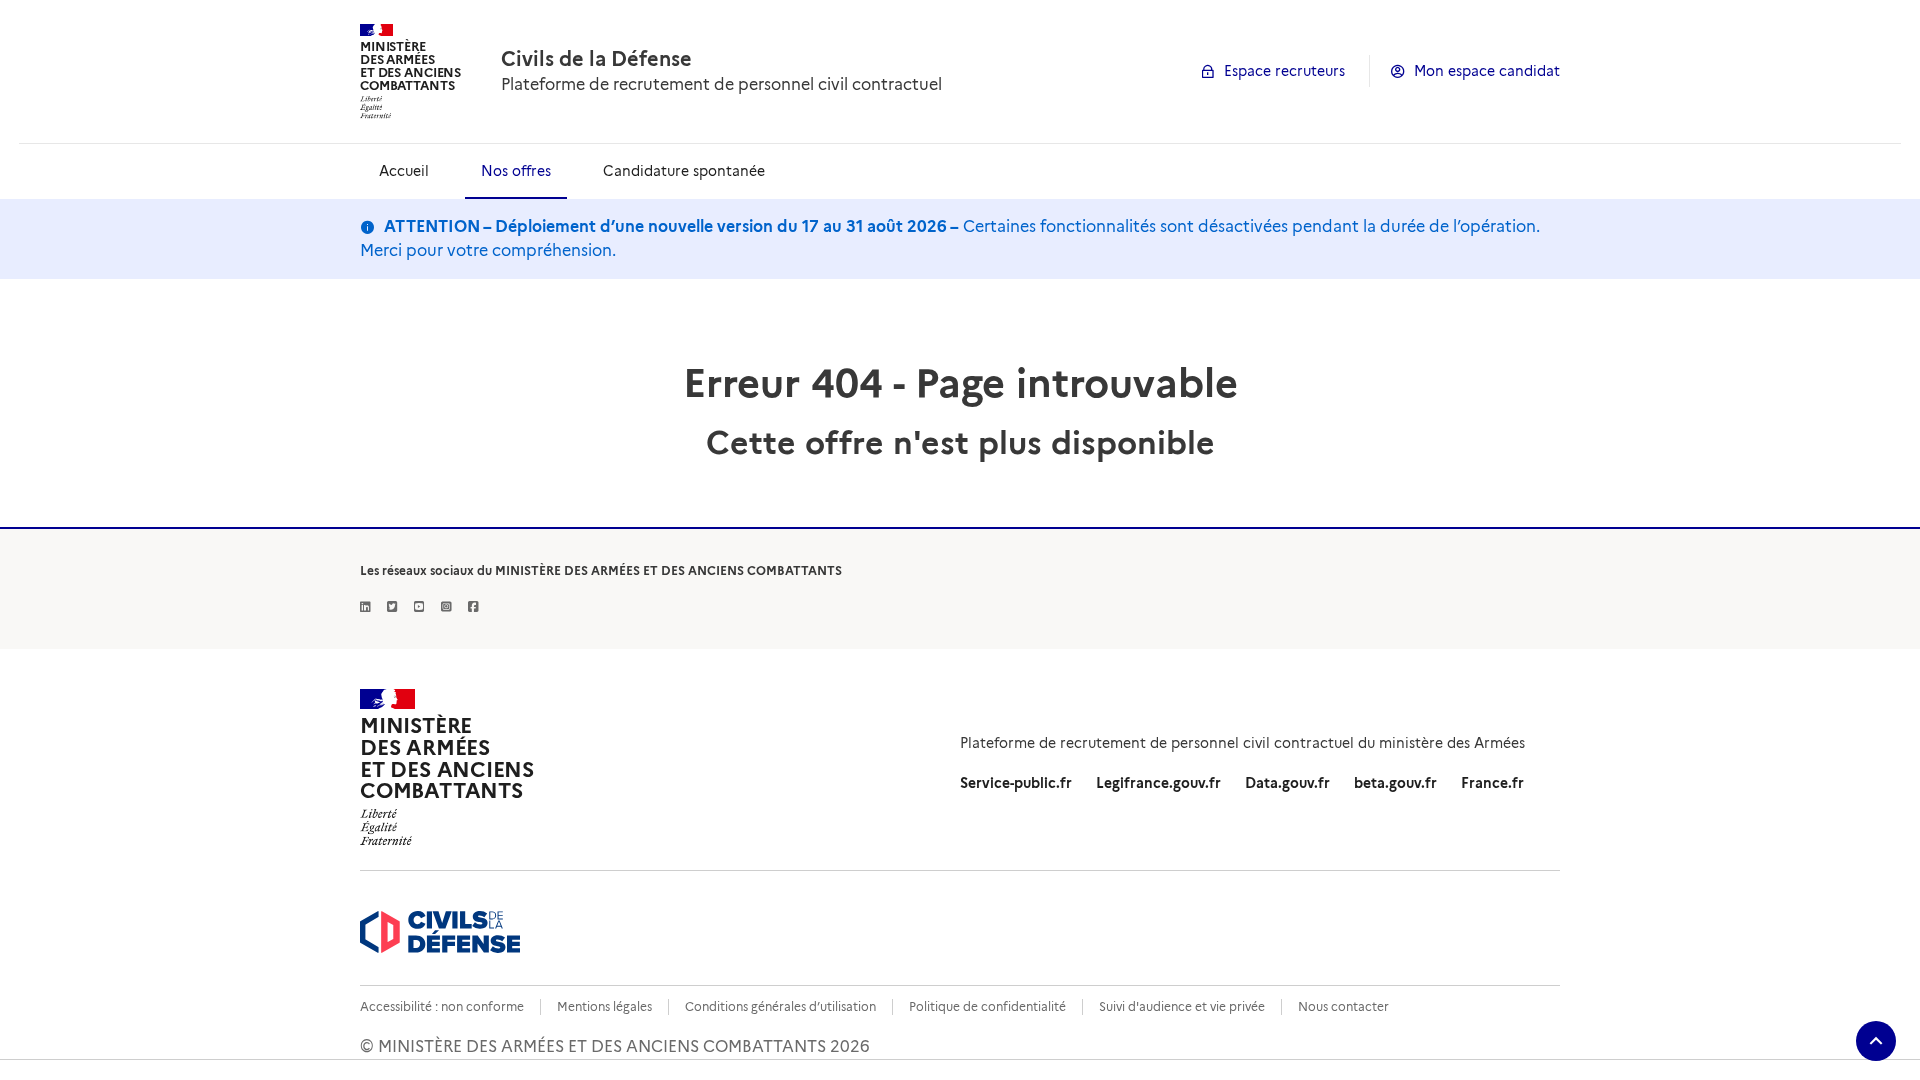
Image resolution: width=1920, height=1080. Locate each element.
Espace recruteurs (1284, 71)
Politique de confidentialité (987, 1006)
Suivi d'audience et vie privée (1182, 1006)
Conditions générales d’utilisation (780, 1006)
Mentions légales (604, 1006)
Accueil (404, 171)
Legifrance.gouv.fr (1158, 783)
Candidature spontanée (684, 171)
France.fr (1492, 783)
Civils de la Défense (596, 59)
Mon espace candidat (1487, 71)
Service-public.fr (1016, 783)
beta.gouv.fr (1395, 783)
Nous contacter (1343, 1006)
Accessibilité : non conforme (442, 1006)
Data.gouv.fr (1287, 783)
